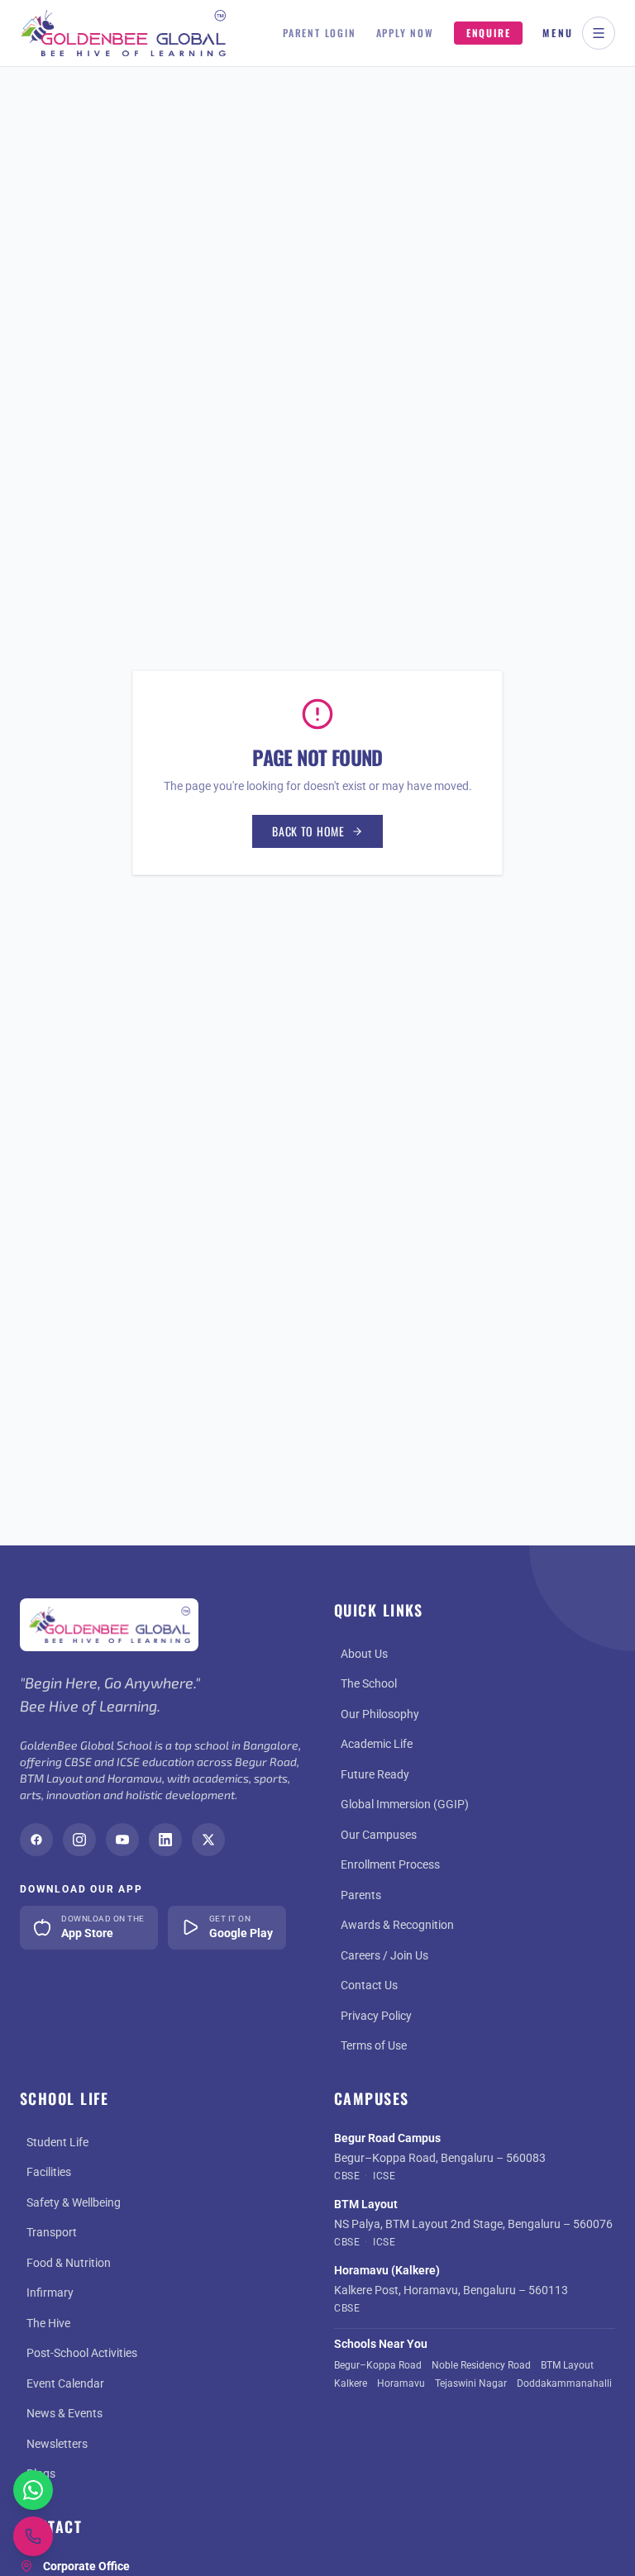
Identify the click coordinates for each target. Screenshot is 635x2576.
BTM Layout (567, 2365)
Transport (52, 2232)
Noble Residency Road (481, 2365)
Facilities (49, 2172)
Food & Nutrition (69, 2263)
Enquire (489, 33)
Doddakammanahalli (564, 2383)
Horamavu (401, 2383)
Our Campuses (379, 1835)
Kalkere (351, 2383)
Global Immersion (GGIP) (405, 1804)
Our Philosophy (380, 1714)
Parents (361, 1895)
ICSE (384, 2176)
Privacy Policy (376, 2016)
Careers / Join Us (384, 1955)
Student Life (57, 2142)
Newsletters (57, 2444)
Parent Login (320, 33)
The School (369, 1683)
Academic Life (377, 1744)
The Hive (48, 2323)
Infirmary (50, 2293)
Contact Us (369, 1985)
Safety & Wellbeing (74, 2202)
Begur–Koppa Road (378, 2365)
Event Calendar (65, 2383)
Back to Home (308, 831)
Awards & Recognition (397, 1925)
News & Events (64, 2413)
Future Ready (375, 1774)
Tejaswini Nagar (471, 2383)
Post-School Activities (82, 2353)
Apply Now (405, 33)
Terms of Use (374, 2045)
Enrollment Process (390, 1864)
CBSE (347, 2176)
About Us (364, 1654)
